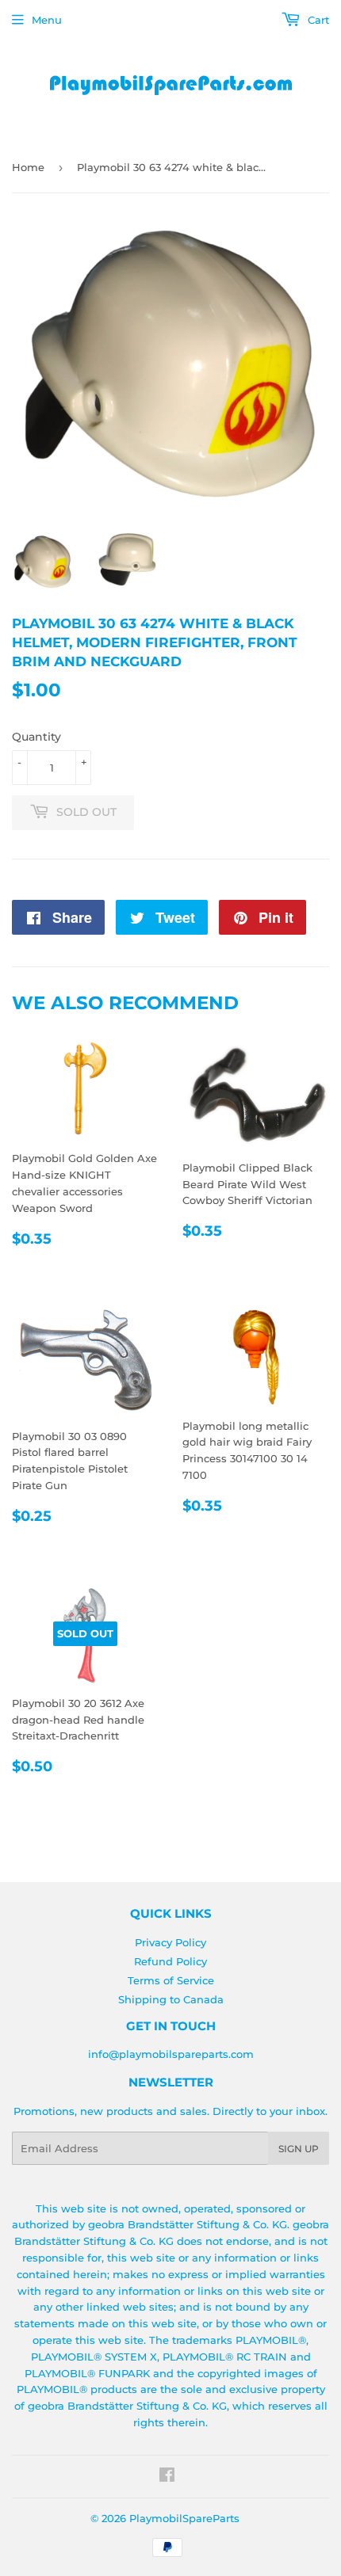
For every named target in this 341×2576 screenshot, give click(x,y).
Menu (47, 20)
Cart (317, 20)
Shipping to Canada (171, 1999)
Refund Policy (170, 1961)
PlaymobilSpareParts (184, 2518)
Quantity (36, 737)
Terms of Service (171, 1980)
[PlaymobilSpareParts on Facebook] (167, 2477)
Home (28, 167)
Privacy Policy (170, 1942)
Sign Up (299, 2149)
